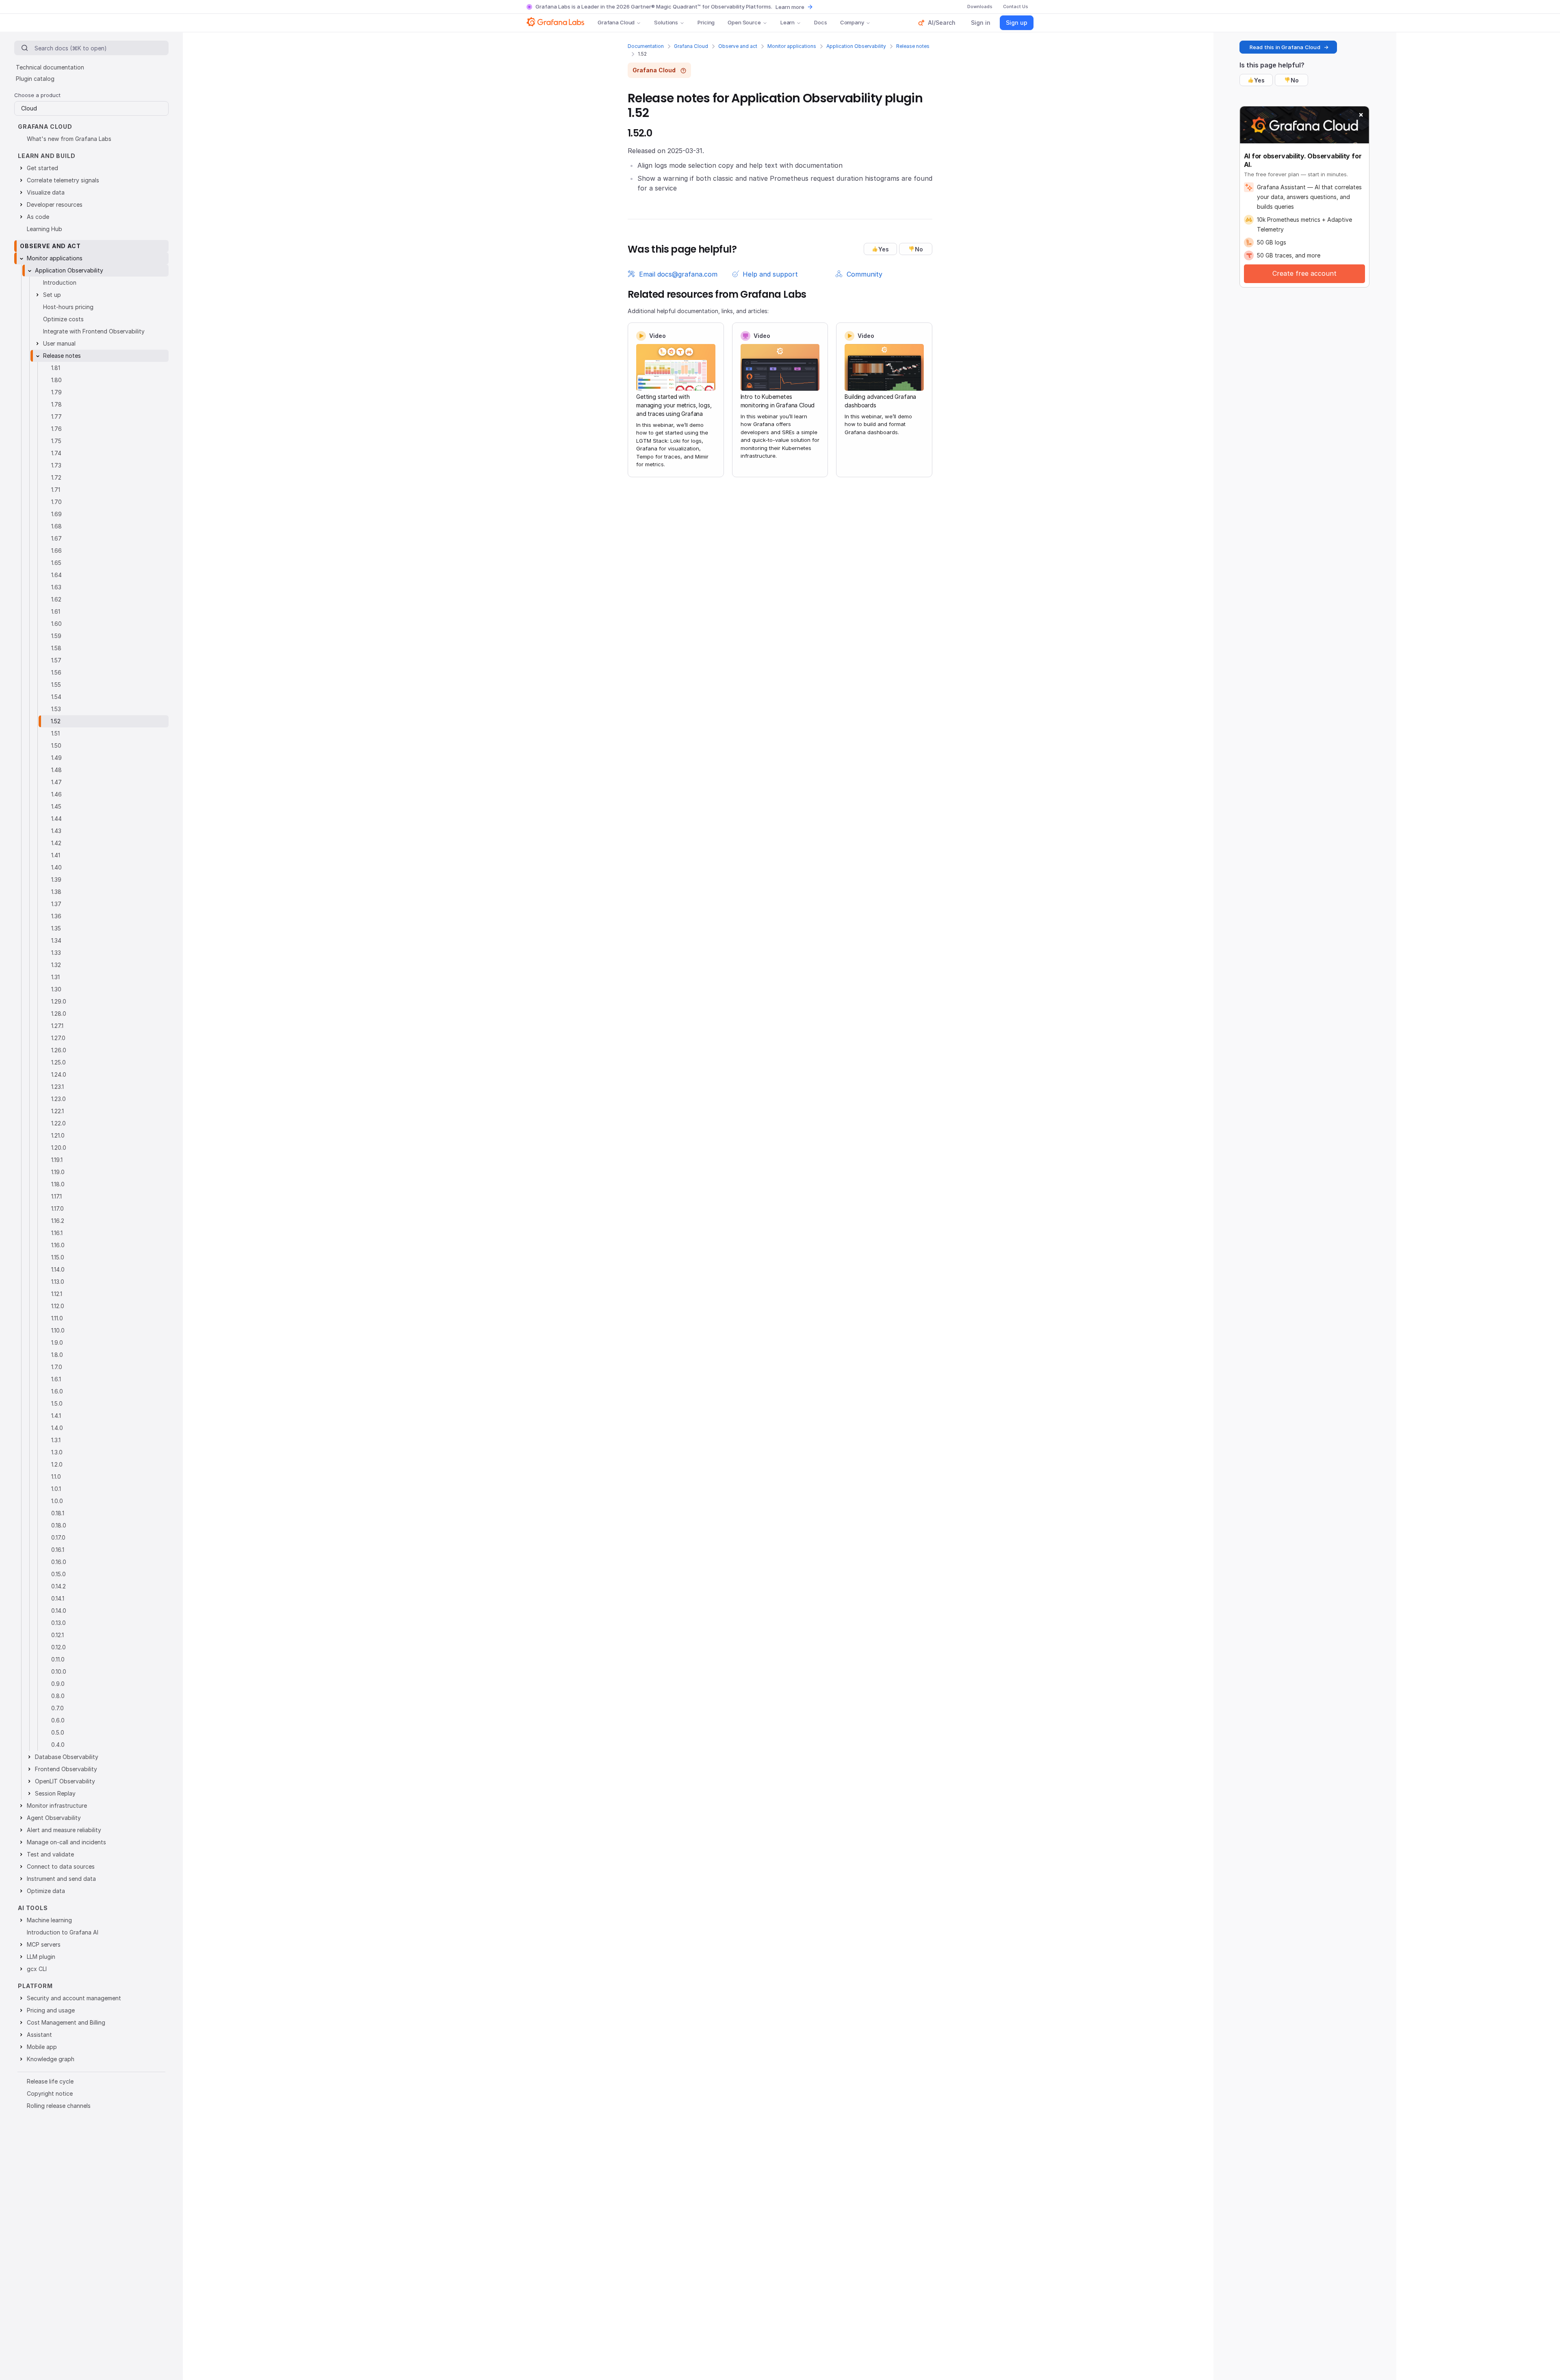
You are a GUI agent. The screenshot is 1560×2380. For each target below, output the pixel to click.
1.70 (56, 502)
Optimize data (46, 1891)
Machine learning (49, 1920)
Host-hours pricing (68, 307)
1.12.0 (58, 1306)
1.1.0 (56, 1477)
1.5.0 (57, 1403)
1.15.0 (58, 1257)
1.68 (56, 526)
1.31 (55, 977)
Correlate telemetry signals (63, 180)
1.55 (56, 685)
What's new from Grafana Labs (69, 139)
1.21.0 (58, 1135)
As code (38, 217)
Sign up (1017, 23)
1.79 (56, 392)
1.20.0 (59, 1148)
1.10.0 (58, 1330)
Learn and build (47, 156)
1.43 (56, 831)
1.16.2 (58, 1221)
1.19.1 (57, 1160)
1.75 (56, 441)
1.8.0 (57, 1355)
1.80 (56, 380)
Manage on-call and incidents (66, 1842)
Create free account (1304, 273)
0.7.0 (57, 1708)
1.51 (55, 733)
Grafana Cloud (616, 22)
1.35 (56, 928)
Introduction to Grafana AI (63, 1932)
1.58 (56, 648)
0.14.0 (59, 1611)
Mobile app (42, 2047)
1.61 (56, 611)
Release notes (913, 46)
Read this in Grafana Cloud (1285, 47)
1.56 (56, 672)
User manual (59, 343)
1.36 (56, 916)
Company (852, 22)
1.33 (56, 953)
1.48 (56, 770)
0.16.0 (59, 1562)
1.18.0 (58, 1184)
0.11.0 (58, 1659)
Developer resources (55, 204)
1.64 (56, 575)
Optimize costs (63, 319)
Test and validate (50, 1854)
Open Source (744, 22)
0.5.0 (58, 1732)
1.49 (56, 758)
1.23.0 (58, 1099)
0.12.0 (58, 1647)
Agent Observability (54, 1818)
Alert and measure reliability (64, 1830)
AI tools (33, 1908)
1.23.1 (57, 1087)
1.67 (56, 538)
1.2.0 (57, 1464)
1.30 (56, 989)
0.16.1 (58, 1550)
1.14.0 (58, 1269)
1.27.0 (58, 1038)
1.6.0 (57, 1391)
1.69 (56, 514)
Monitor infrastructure (57, 1806)
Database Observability (67, 1757)
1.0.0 (57, 1501)
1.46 (56, 794)
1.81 (56, 368)
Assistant (39, 2035)
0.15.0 (58, 1574)
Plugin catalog (35, 79)
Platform (35, 1986)
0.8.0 (58, 1696)
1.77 (56, 416)
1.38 (56, 892)
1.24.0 (59, 1074)
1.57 (56, 660)
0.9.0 (58, 1684)
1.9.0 (57, 1343)
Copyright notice (50, 2093)
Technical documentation (50, 67)
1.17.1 (56, 1196)
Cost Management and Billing (66, 2022)
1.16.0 (58, 1245)
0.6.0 (58, 1720)
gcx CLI (37, 1969)
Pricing (706, 22)
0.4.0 (58, 1745)
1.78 (56, 404)
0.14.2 (58, 1586)
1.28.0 (59, 1014)
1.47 (56, 782)
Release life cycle (50, 2081)
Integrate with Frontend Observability (94, 331)
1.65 (56, 563)
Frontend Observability (66, 1769)
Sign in (981, 23)
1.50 (56, 745)
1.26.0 (59, 1050)
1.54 (56, 697)
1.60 (56, 624)
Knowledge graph (51, 2059)
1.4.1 (56, 1416)
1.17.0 (57, 1208)
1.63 (56, 587)
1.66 (56, 551)
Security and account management (74, 1998)
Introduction (60, 282)
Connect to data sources (61, 1866)
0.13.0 (58, 1623)
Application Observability (856, 46)
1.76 (56, 429)
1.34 (56, 940)
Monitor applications (792, 46)
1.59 (56, 636)
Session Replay (55, 1793)
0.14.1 (58, 1598)
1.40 (56, 867)
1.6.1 (56, 1379)
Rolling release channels (59, 2106)
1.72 (56, 477)
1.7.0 (57, 1367)
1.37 (56, 904)
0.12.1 (57, 1635)
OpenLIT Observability (65, 1781)
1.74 (56, 453)
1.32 (56, 965)
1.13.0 (58, 1282)
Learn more (790, 7)
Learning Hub (44, 229)
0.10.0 (59, 1671)
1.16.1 (57, 1233)
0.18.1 (58, 1513)
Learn (788, 22)
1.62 (56, 599)
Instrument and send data (61, 1879)
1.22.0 (58, 1123)
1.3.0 (57, 1452)
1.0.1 (56, 1489)
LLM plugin (41, 1957)
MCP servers (44, 1944)
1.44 (56, 819)
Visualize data (46, 192)
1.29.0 (59, 1001)
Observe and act (738, 46)
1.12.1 (57, 1294)
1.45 (56, 806)
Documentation (646, 46)
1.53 (56, 709)
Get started (42, 168)
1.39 (56, 880)
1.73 (56, 465)
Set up (52, 295)
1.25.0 (58, 1062)
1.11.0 (57, 1318)
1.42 (56, 843)
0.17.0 (58, 1537)
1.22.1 (57, 1111)
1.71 (56, 490)
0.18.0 (59, 1525)
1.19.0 (58, 1172)
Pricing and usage (51, 2010)
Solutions (666, 22)
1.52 (56, 721)
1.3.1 (56, 1440)
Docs (820, 22)
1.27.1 (57, 1026)
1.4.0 (57, 1428)
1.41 (56, 855)
